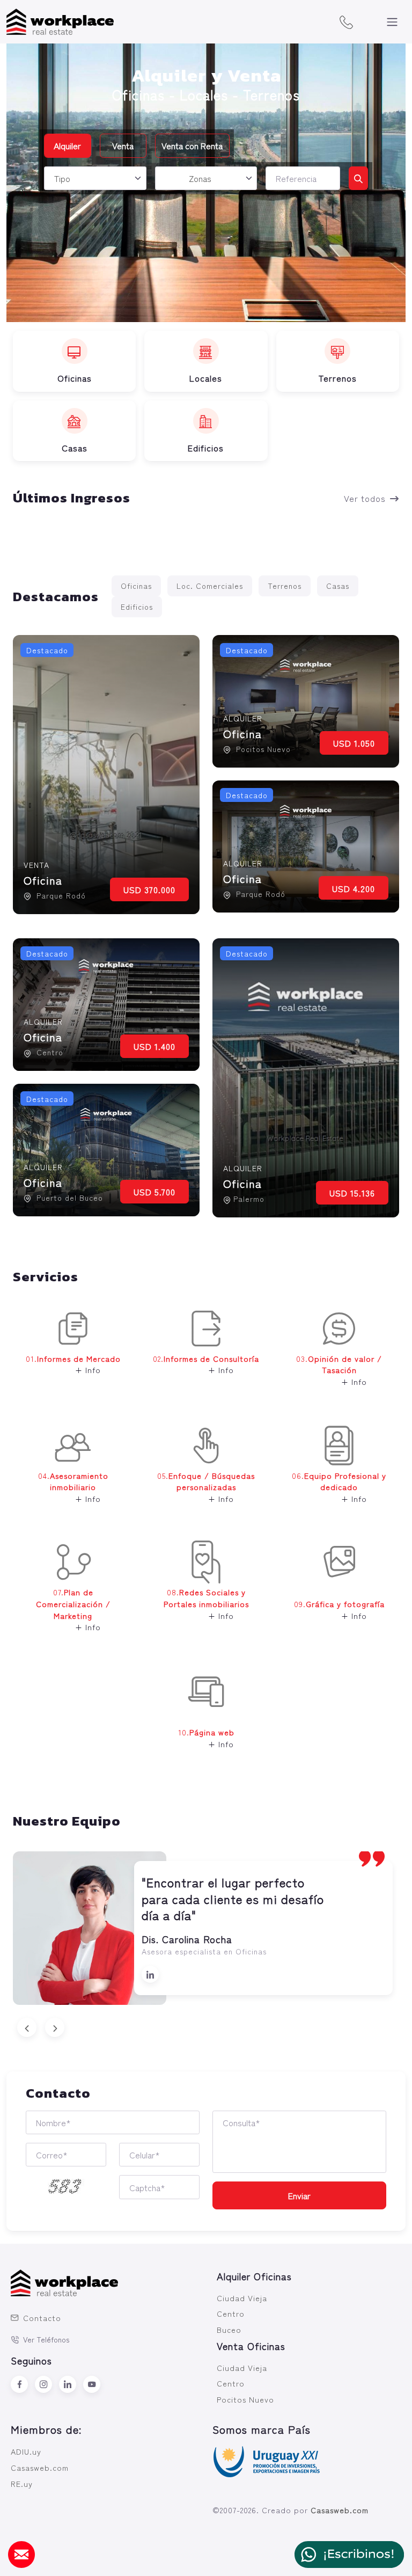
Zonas (200, 178)
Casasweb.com (40, 2467)
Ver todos (365, 498)
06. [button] (339, 1487)
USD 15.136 (352, 1193)
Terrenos (285, 586)
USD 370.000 (149, 889)
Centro (231, 2313)
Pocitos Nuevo (245, 2399)
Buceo (229, 2329)
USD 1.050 (354, 743)
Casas (338, 586)
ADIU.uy (26, 2451)
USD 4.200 (354, 888)
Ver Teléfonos (46, 2339)
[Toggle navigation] (392, 22)
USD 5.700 (154, 1192)
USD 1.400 (154, 1046)
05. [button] (206, 1487)
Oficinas (136, 586)
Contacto (42, 2318)
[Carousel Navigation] (206, 2027)
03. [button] (339, 1370)
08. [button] (206, 1603)
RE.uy (22, 2483)
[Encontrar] (358, 178)
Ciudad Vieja (242, 2298)
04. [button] (73, 1487)
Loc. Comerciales (210, 586)
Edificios (137, 607)
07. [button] (73, 1609)
